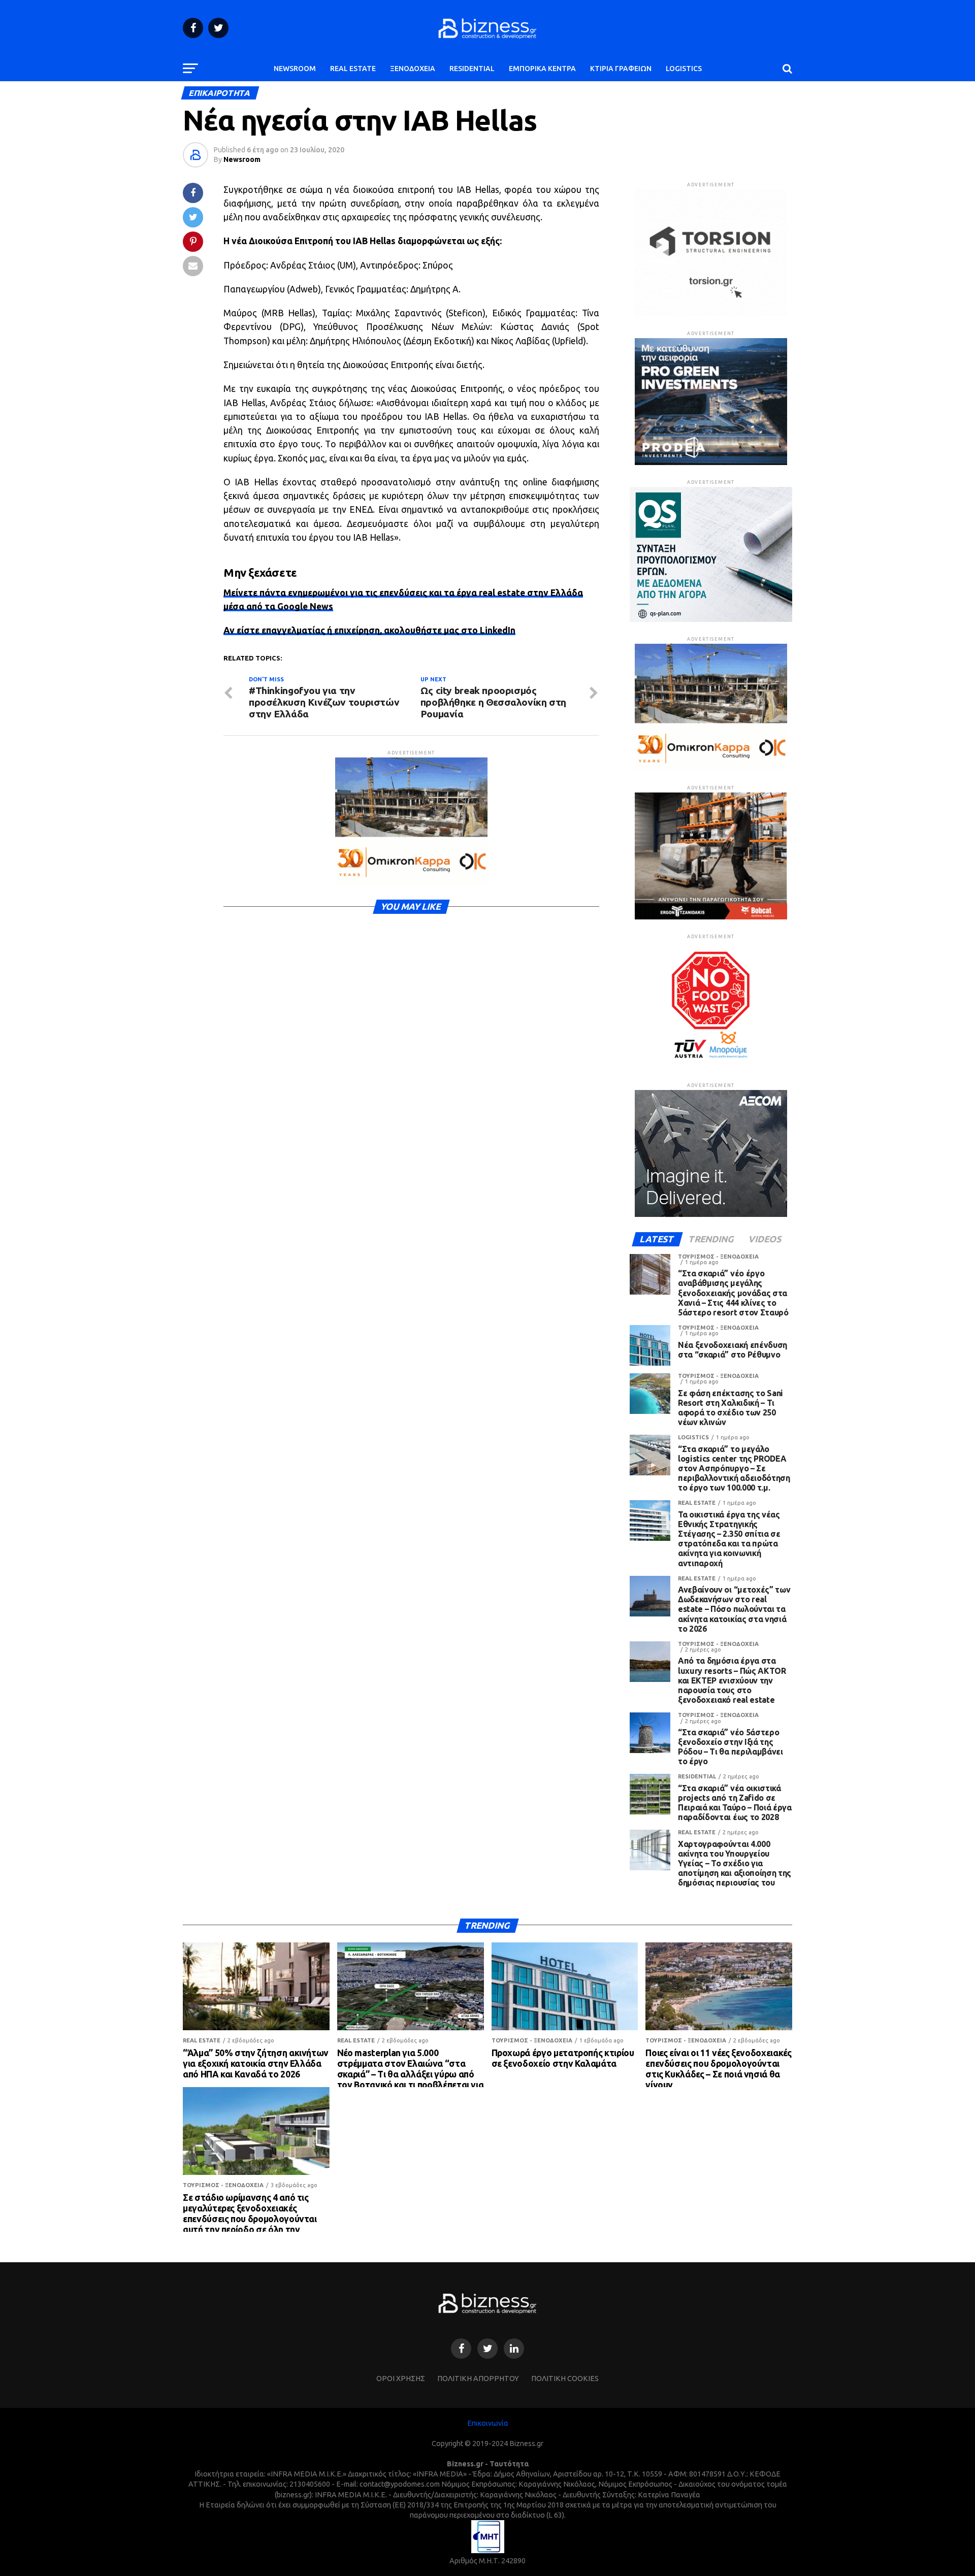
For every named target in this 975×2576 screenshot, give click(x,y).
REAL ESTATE (353, 69)
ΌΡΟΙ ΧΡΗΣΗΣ (401, 2379)
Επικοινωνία (488, 2423)
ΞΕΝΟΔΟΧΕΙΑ (413, 69)
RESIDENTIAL (472, 69)
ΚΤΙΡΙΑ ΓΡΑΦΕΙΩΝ (621, 69)
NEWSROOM (295, 69)
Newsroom (242, 159)
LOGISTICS (684, 69)
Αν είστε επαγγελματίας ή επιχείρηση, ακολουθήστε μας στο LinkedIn (369, 630)
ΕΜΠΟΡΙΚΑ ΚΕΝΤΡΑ (542, 69)
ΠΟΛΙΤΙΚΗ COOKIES (565, 2379)
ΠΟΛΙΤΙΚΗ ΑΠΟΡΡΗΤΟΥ (478, 2379)
